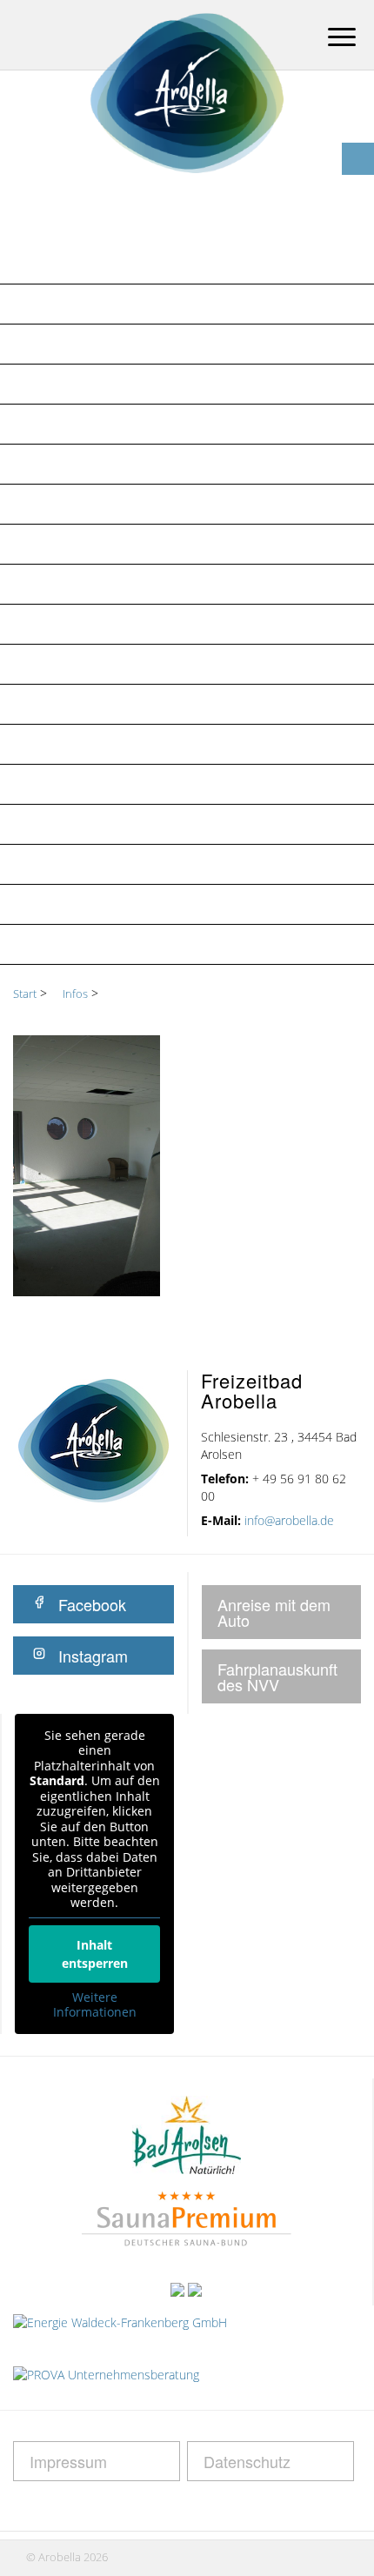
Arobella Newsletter (95, 384)
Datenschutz (66, 864)
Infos (39, 304)
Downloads (62, 744)
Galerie (45, 824)
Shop (37, 664)
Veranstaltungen (83, 544)
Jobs (34, 584)
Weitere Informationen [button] (95, 2005)
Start (25, 994)
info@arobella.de (289, 1520)
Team (37, 704)
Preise (40, 504)
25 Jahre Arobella (83, 344)
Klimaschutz (65, 904)
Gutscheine (60, 624)
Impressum (57, 944)
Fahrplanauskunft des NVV (277, 1676)
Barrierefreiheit (78, 784)
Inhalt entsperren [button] (95, 1954)
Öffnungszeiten (77, 464)
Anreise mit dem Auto (274, 1612)
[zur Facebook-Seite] (358, 159)
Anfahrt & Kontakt (89, 424)
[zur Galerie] (358, 127)
